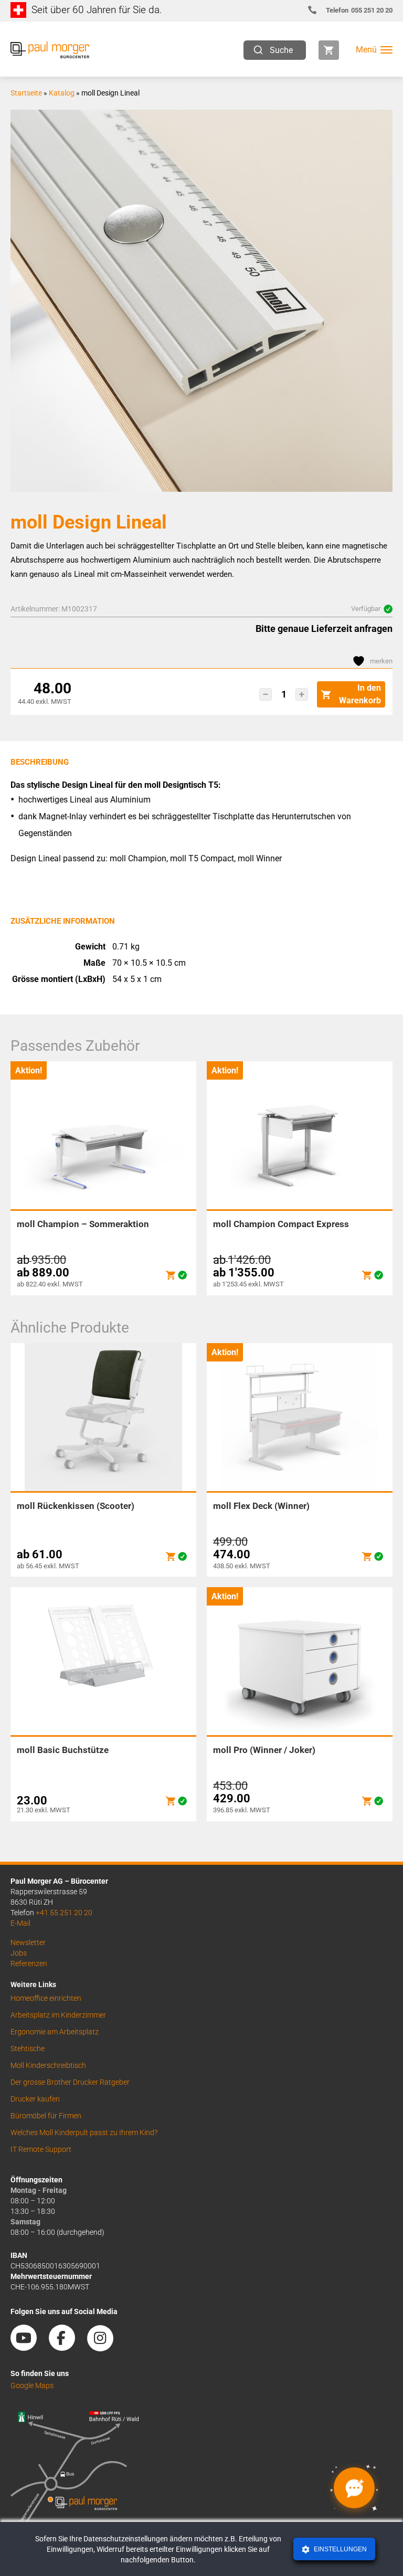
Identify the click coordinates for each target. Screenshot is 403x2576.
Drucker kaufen (35, 2099)
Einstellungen (340, 2549)
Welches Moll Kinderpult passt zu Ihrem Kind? (84, 2132)
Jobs (19, 1953)
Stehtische (28, 2049)
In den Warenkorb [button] (360, 694)
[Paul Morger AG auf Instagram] (105, 2347)
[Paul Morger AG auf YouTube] (29, 2347)
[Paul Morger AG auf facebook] (67, 2347)
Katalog (62, 93)
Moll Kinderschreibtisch (48, 2065)
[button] (266, 694)
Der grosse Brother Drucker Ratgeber (70, 2082)
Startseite (26, 93)
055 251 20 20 (359, 10)
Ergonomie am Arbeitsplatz (55, 2032)
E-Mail (20, 1923)
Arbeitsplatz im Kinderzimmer (58, 2015)
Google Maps (32, 2385)
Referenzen (29, 1963)
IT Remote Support (41, 2149)
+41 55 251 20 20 (64, 1913)
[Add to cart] (171, 1275)
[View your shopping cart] (329, 50)
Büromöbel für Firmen (46, 2116)
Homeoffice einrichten (46, 1998)
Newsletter (28, 1942)
